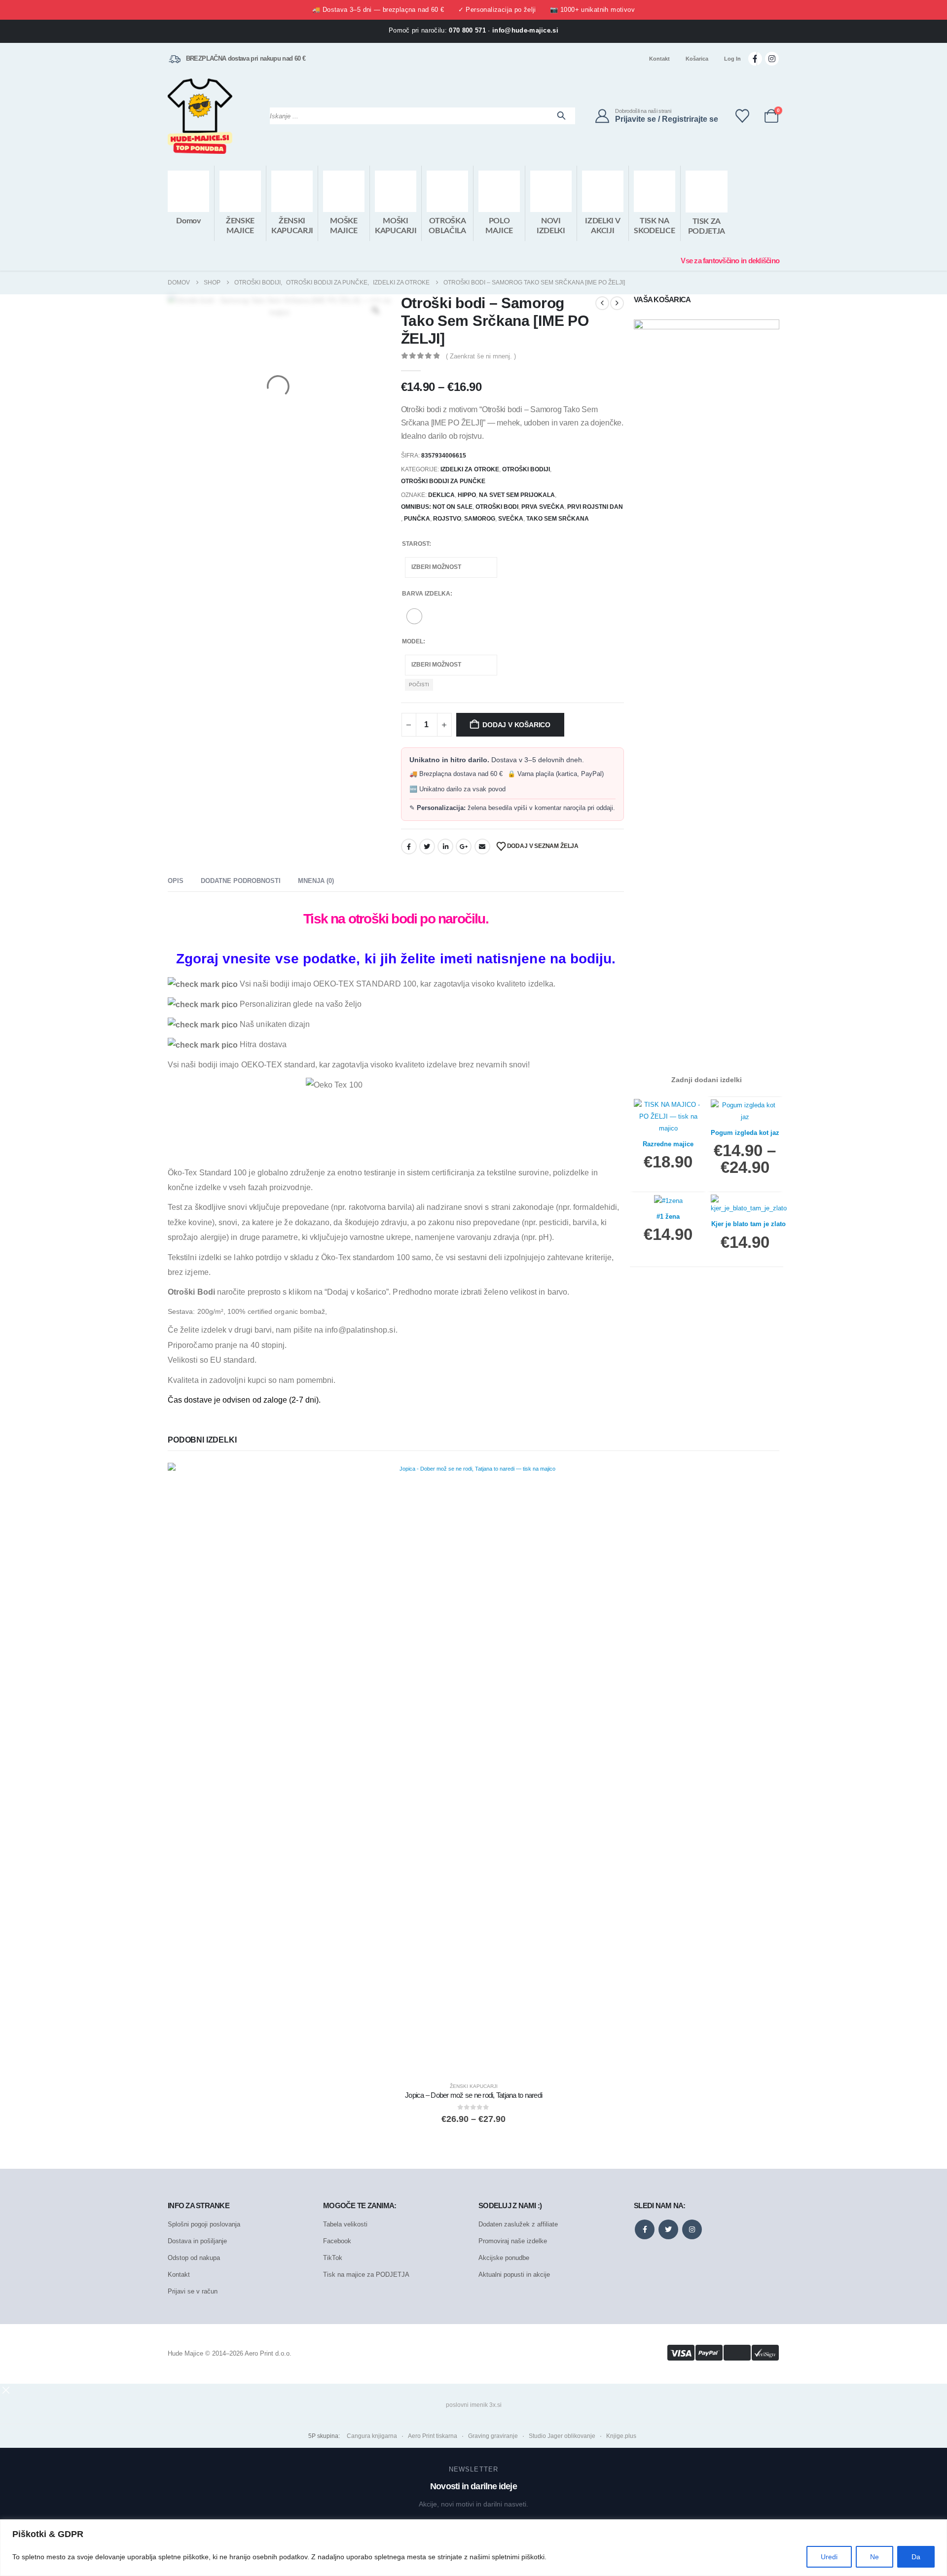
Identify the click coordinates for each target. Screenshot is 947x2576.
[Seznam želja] (742, 116)
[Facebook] (755, 59)
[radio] (414, 616)
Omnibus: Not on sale (437, 507)
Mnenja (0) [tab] (316, 881)
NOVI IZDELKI (551, 226)
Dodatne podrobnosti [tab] (241, 881)
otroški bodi (497, 507)
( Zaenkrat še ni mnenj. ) (481, 356)
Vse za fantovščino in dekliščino (730, 261)
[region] (473, 2548)
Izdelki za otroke (470, 469)
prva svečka (543, 507)
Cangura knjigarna (372, 2436)
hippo (467, 495)
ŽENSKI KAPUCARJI (292, 226)
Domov (188, 221)
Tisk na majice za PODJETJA (366, 2275)
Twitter (427, 847)
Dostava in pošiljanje (197, 2241)
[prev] (602, 303)
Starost (416, 544)
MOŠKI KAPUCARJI (396, 226)
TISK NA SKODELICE (654, 226)
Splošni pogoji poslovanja (204, 2224)
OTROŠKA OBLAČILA (447, 226)
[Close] (937, 2528)
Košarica (697, 59)
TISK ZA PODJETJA (707, 226)
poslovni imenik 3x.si (474, 2405)
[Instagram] (772, 59)
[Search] (561, 116)
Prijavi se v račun (193, 2291)
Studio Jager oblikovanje (562, 2436)
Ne (874, 2557)
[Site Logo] (200, 116)
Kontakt (659, 59)
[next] (617, 303)
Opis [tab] (176, 881)
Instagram (692, 2229)
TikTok (333, 2258)
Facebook (409, 847)
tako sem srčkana (558, 519)
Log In (732, 59)
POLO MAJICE (499, 226)
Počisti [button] (419, 685)
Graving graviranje (493, 2436)
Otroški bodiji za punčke (443, 481)
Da (916, 2557)
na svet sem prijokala (517, 495)
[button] (6, 2390)
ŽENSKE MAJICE (240, 226)
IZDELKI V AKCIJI (602, 226)
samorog (480, 519)
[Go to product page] (473, 1768)
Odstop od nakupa (194, 2258)
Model (413, 641)
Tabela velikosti (345, 2224)
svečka (511, 519)
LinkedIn (445, 847)
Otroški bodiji (526, 469)
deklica (441, 495)
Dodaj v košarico (516, 725)
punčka (417, 519)
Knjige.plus (621, 2436)
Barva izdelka (426, 594)
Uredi (829, 2557)
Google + (464, 847)
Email (482, 847)
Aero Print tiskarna (433, 2436)
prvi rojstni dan (595, 507)
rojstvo (447, 519)
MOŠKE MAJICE (344, 226)
